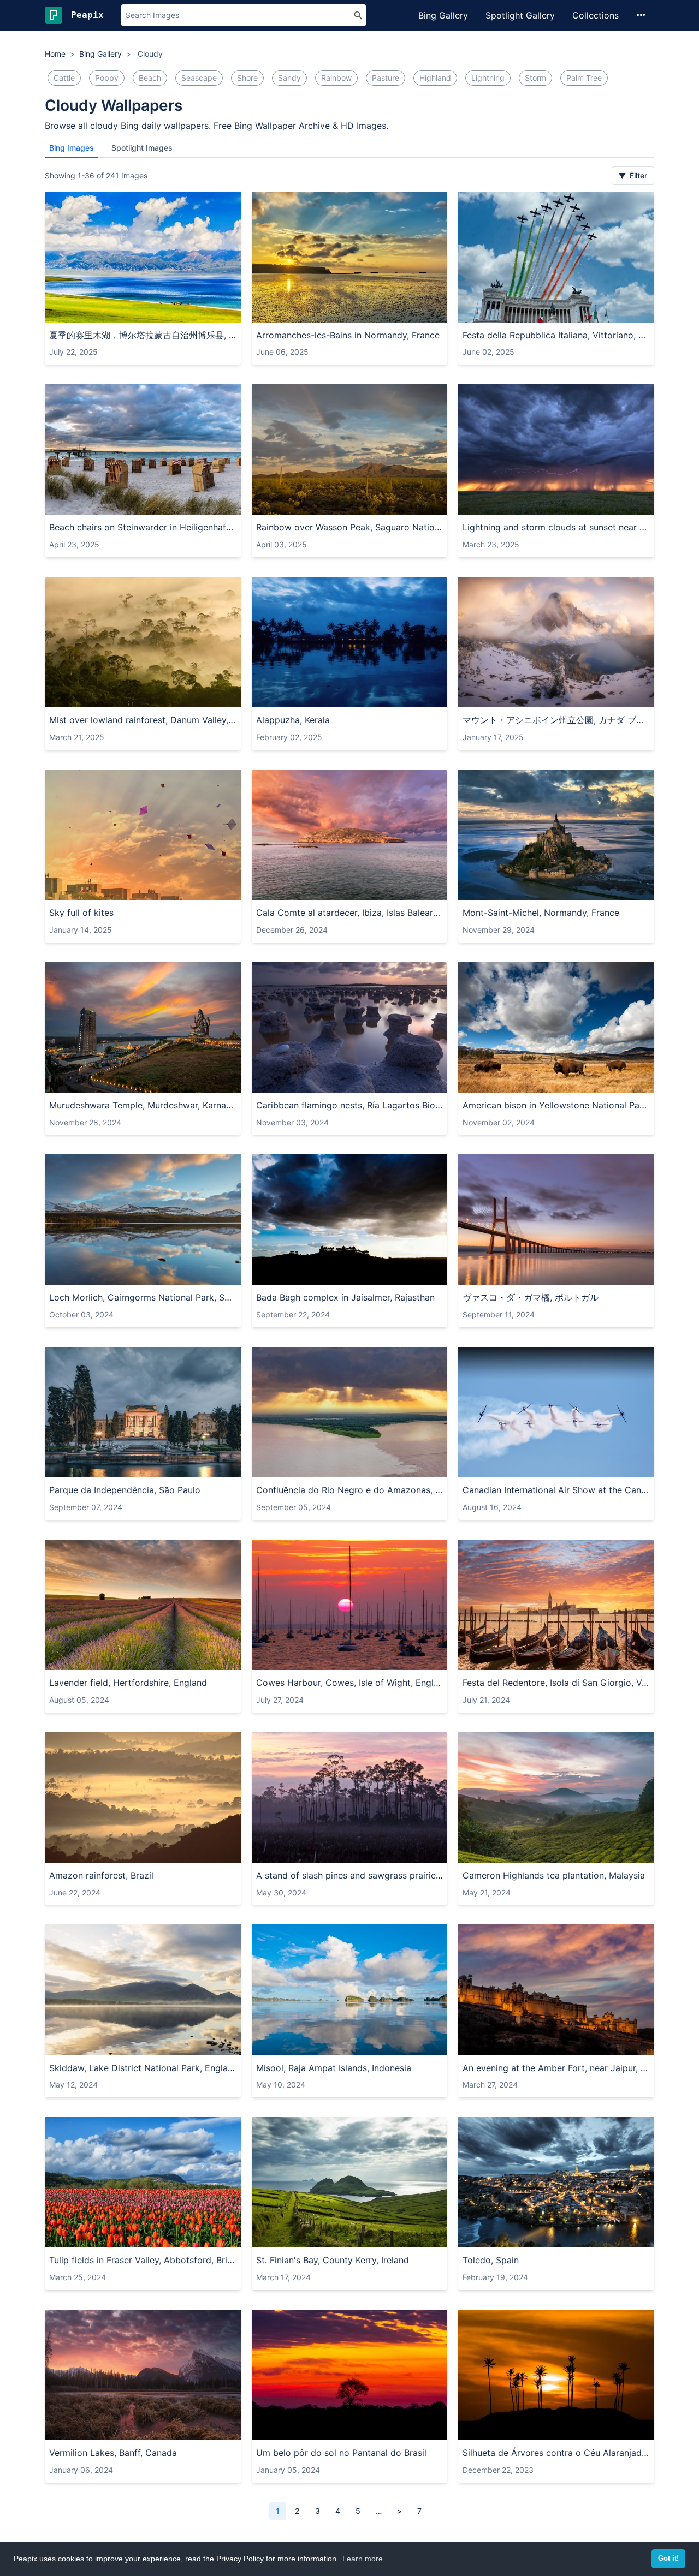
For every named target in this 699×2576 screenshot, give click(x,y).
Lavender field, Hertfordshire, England (128, 1683)
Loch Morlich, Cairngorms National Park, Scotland (143, 1297)
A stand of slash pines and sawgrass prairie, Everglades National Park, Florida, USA (350, 1875)
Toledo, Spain (491, 2260)
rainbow (336, 78)
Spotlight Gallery (520, 15)
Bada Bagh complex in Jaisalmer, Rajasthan (345, 1297)
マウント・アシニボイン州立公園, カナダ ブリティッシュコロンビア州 (556, 720)
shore (247, 78)
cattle (64, 78)
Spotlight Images (142, 148)
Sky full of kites (81, 913)
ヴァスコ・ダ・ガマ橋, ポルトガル (531, 1297)
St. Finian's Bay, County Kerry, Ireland (333, 2260)
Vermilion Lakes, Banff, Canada (113, 2453)
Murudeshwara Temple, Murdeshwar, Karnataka (143, 1105)
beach (150, 78)
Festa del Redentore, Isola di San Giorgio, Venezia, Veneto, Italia (556, 1683)
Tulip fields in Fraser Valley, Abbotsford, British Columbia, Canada (143, 2260)
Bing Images (72, 148)
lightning (488, 78)
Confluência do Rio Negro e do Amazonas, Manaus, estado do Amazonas (350, 1490)
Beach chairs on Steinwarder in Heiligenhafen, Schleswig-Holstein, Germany (143, 527)
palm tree (584, 78)
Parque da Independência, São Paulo (125, 1490)
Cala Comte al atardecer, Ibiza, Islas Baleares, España (350, 913)
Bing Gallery (443, 15)
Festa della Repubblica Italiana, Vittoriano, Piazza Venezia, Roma (556, 335)
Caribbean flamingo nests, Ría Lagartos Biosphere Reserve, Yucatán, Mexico (350, 1105)
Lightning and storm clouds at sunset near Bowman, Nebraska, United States (556, 527)
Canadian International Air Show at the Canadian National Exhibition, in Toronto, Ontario (556, 1490)
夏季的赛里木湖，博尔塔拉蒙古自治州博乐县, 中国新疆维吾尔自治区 (143, 335)
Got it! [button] (668, 2559)
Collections (596, 15)
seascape (199, 78)
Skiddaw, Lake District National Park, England (143, 2068)
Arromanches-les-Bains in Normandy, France (348, 335)
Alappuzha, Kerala (293, 720)
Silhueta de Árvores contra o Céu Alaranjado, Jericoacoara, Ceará (556, 2453)
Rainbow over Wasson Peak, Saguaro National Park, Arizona (350, 527)
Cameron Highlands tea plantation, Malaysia (554, 1875)
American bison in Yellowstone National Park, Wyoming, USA (556, 1105)
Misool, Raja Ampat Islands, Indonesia (334, 2068)
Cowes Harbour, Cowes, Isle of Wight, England (350, 1683)
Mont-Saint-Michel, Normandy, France (541, 913)
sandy (289, 78)
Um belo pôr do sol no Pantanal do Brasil (341, 2453)
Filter (637, 175)
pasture (386, 78)
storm (535, 78)
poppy (107, 78)
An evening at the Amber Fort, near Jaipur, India (556, 2068)
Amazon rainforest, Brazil (101, 1875)
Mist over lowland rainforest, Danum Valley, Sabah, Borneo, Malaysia (143, 720)
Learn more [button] (363, 2559)
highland (435, 78)
